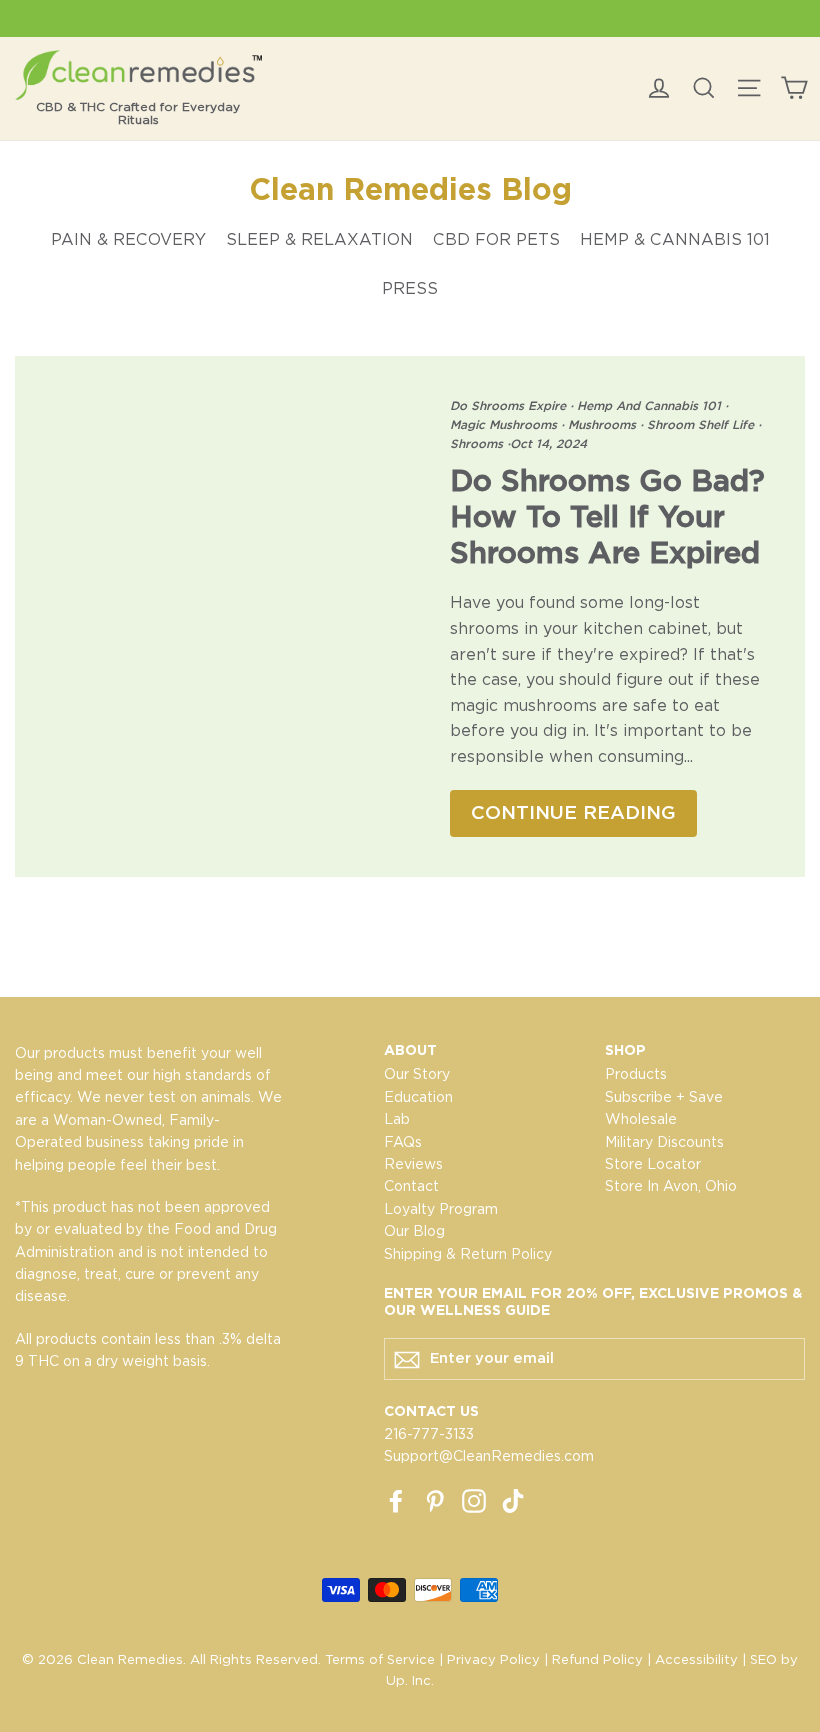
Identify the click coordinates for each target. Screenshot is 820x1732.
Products (636, 1074)
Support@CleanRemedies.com (489, 1456)
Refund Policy (597, 1659)
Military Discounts (664, 1142)
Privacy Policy (493, 1659)
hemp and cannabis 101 (649, 405)
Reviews (413, 1164)
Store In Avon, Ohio (671, 1186)
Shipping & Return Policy (468, 1254)
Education (418, 1097)
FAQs (403, 1142)
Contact (411, 1186)
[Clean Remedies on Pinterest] (435, 1500)
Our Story (417, 1074)
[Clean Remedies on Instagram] (474, 1500)
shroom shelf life (700, 424)
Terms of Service (380, 1659)
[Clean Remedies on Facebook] (396, 1500)
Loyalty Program (441, 1209)
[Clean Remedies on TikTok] (513, 1500)
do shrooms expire (510, 405)
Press (410, 288)
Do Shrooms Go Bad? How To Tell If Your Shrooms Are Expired (607, 515)
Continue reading (573, 812)
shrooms (478, 443)
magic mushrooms (505, 424)
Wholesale (641, 1119)
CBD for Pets (496, 239)
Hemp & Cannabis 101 (675, 239)
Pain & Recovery (128, 239)
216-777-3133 (429, 1434)
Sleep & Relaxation (319, 239)
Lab (397, 1119)
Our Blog (414, 1231)
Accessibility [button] (696, 1659)
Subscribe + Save (664, 1097)
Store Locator (653, 1164)
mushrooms (602, 424)
